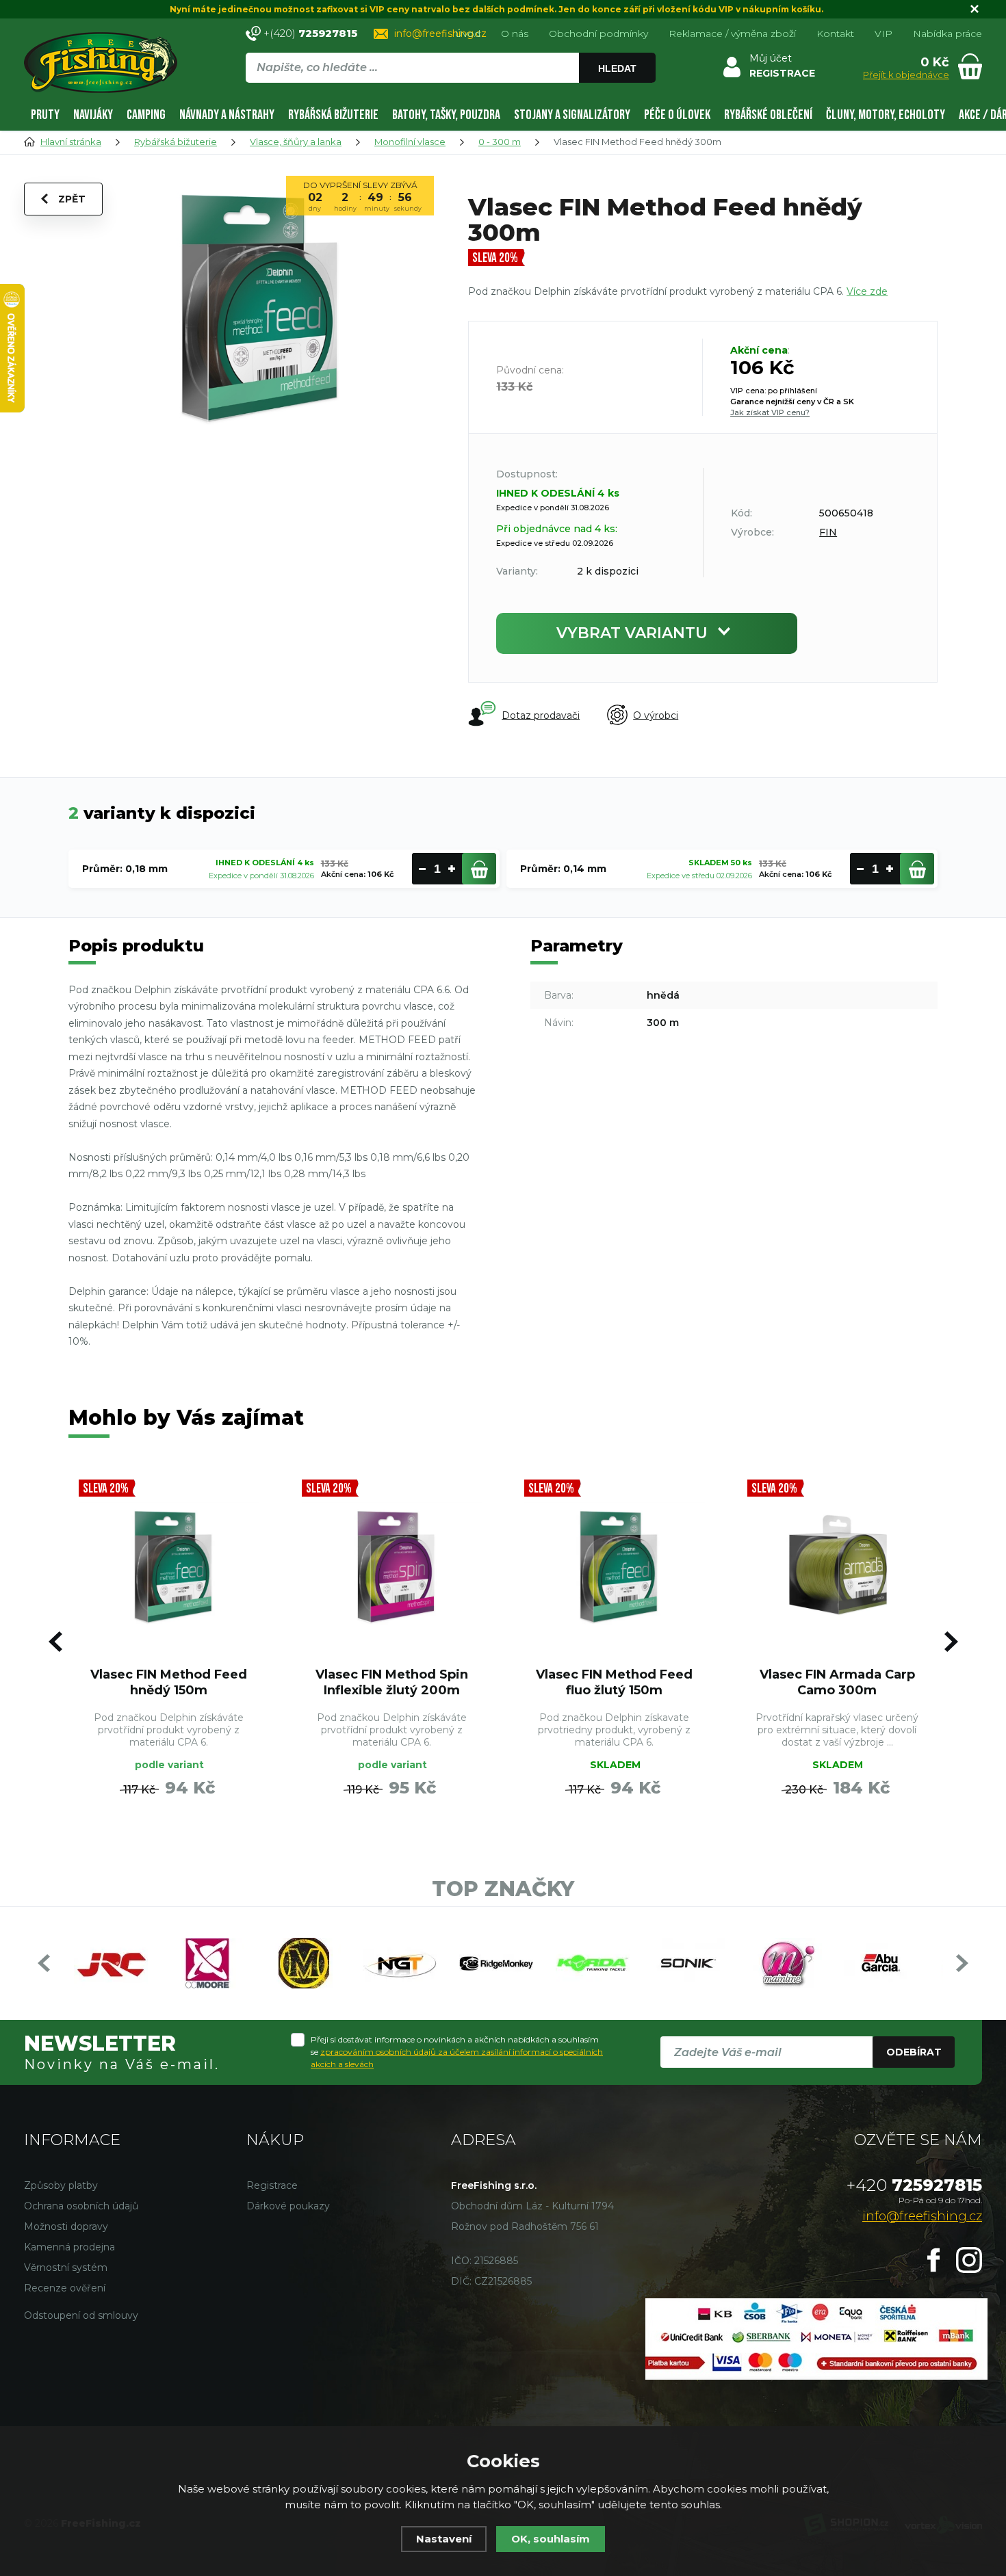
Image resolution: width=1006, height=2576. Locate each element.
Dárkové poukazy (288, 2206)
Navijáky (93, 115)
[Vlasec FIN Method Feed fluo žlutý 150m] (615, 1566)
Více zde (867, 291)
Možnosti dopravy (66, 2226)
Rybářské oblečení (768, 115)
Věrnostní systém (66, 2268)
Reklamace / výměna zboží (732, 34)
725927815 (914, 2185)
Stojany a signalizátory (572, 115)
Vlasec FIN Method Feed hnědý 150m (169, 1682)
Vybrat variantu (632, 633)
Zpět (72, 199)
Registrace (272, 2185)
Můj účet (771, 58)
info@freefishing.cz (440, 34)
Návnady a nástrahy (227, 115)
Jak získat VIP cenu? (770, 412)
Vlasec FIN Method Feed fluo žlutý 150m (614, 1682)
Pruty (45, 115)
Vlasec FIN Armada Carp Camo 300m (837, 1682)
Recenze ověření (65, 2288)
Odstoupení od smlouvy (81, 2315)
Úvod (468, 34)
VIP (884, 34)
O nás (515, 34)
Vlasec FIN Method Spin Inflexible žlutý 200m (392, 1682)
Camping (146, 115)
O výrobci (656, 715)
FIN (828, 532)
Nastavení (444, 2539)
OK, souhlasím (551, 2539)
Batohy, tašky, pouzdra (446, 115)
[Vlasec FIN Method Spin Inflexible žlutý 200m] (392, 1566)
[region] (450, 97)
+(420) (310, 33)
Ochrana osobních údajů (81, 2206)
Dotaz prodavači (541, 715)
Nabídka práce (947, 34)
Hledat (617, 68)
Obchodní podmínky (598, 34)
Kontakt (835, 34)
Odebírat (914, 2052)
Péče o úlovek (677, 115)
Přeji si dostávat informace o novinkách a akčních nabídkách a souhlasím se (457, 2052)
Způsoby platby (61, 2185)
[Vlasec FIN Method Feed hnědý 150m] (169, 1566)
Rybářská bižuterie (333, 115)
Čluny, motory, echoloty (886, 115)
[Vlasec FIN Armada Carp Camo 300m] (838, 1566)
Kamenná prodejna (69, 2247)
